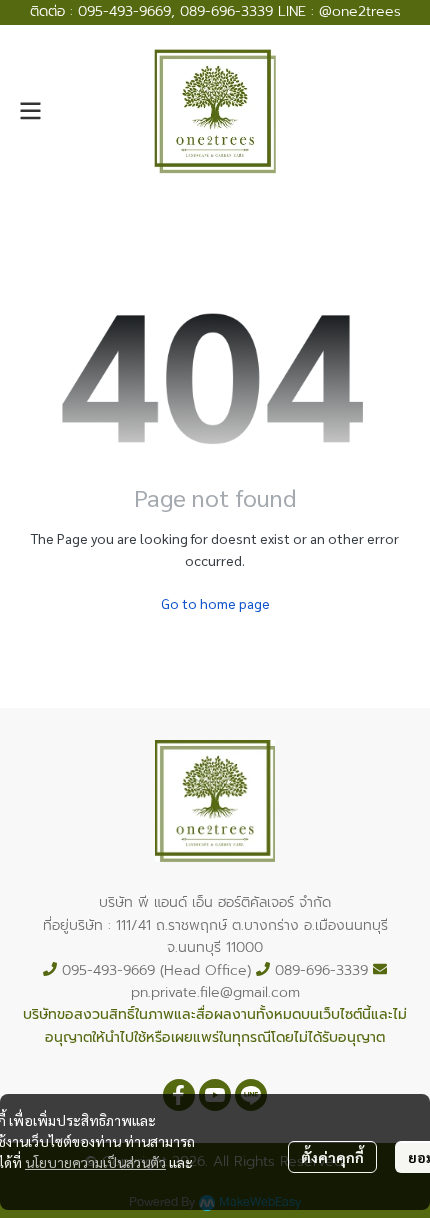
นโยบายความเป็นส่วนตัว (95, 1162)
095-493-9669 (124, 11)
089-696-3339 (226, 11)
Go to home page (215, 603)
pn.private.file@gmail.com (215, 992)
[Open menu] (30, 111)
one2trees (366, 11)
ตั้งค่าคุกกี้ (332, 1157)
